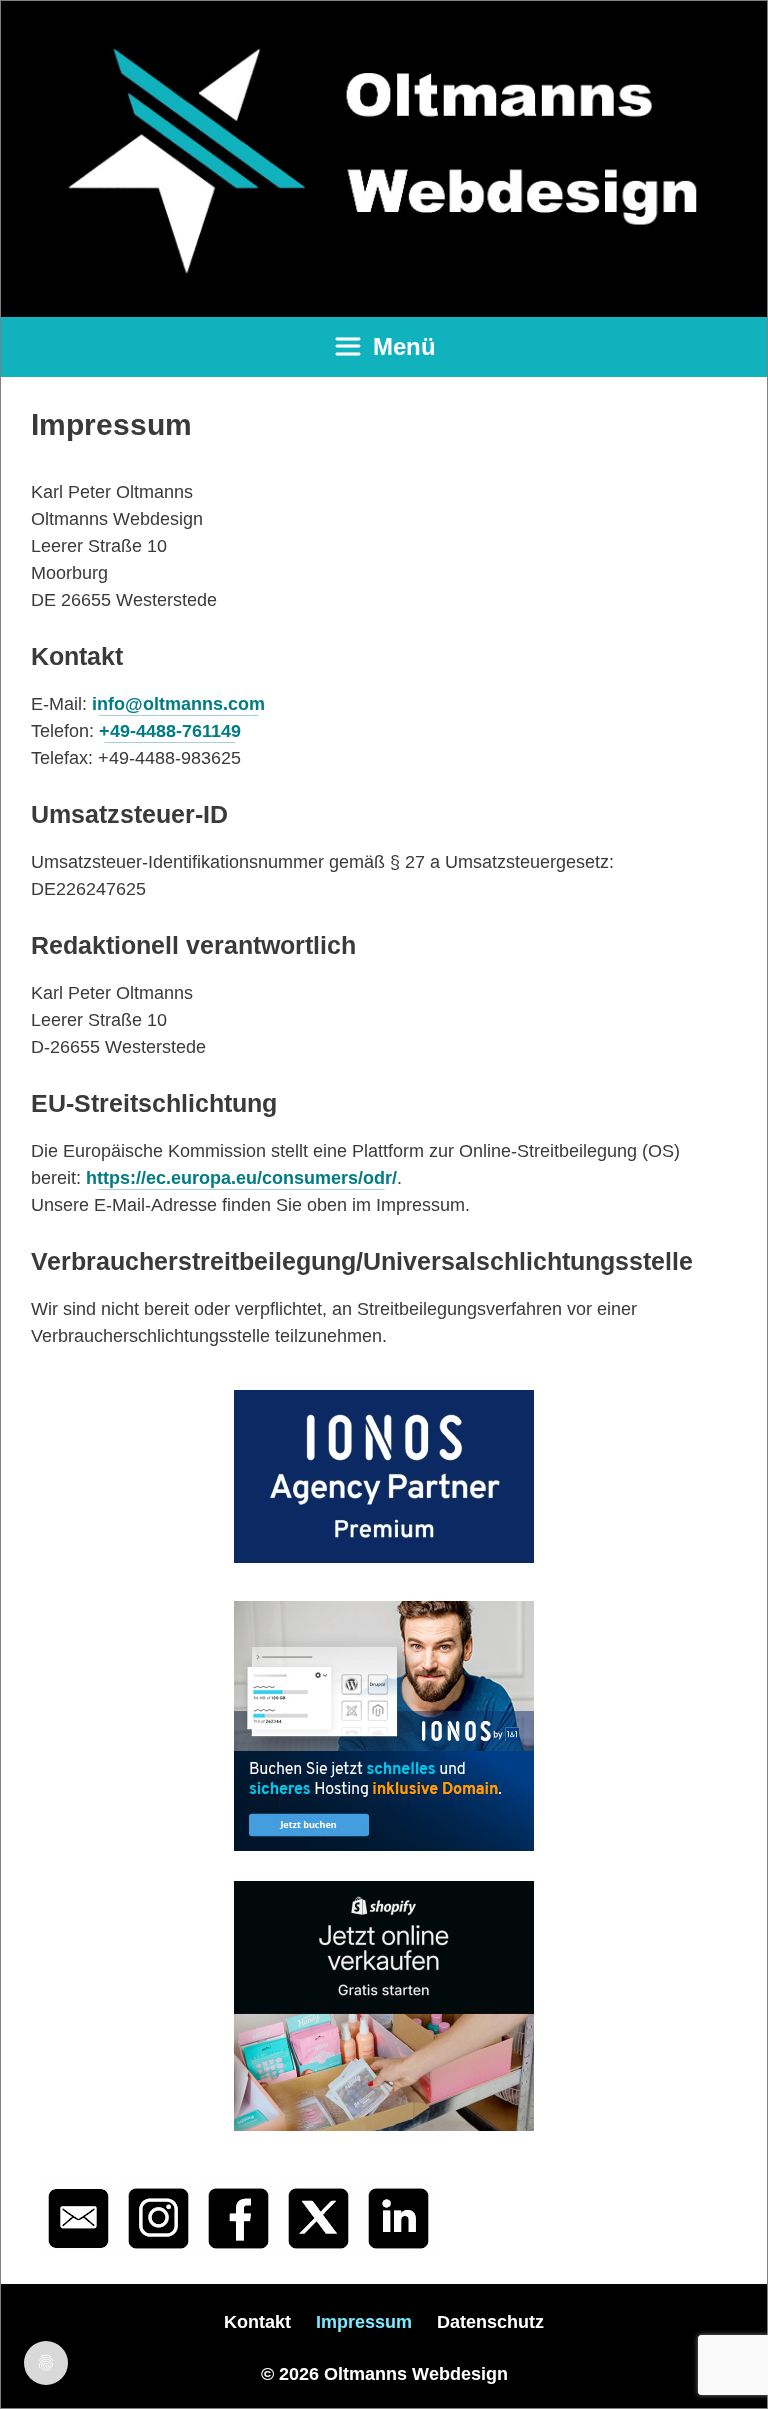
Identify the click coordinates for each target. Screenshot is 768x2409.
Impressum (364, 2322)
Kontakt (257, 2322)
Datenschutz (490, 2322)
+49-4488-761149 (170, 731)
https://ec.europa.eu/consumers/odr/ (241, 1178)
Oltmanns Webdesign (416, 2374)
